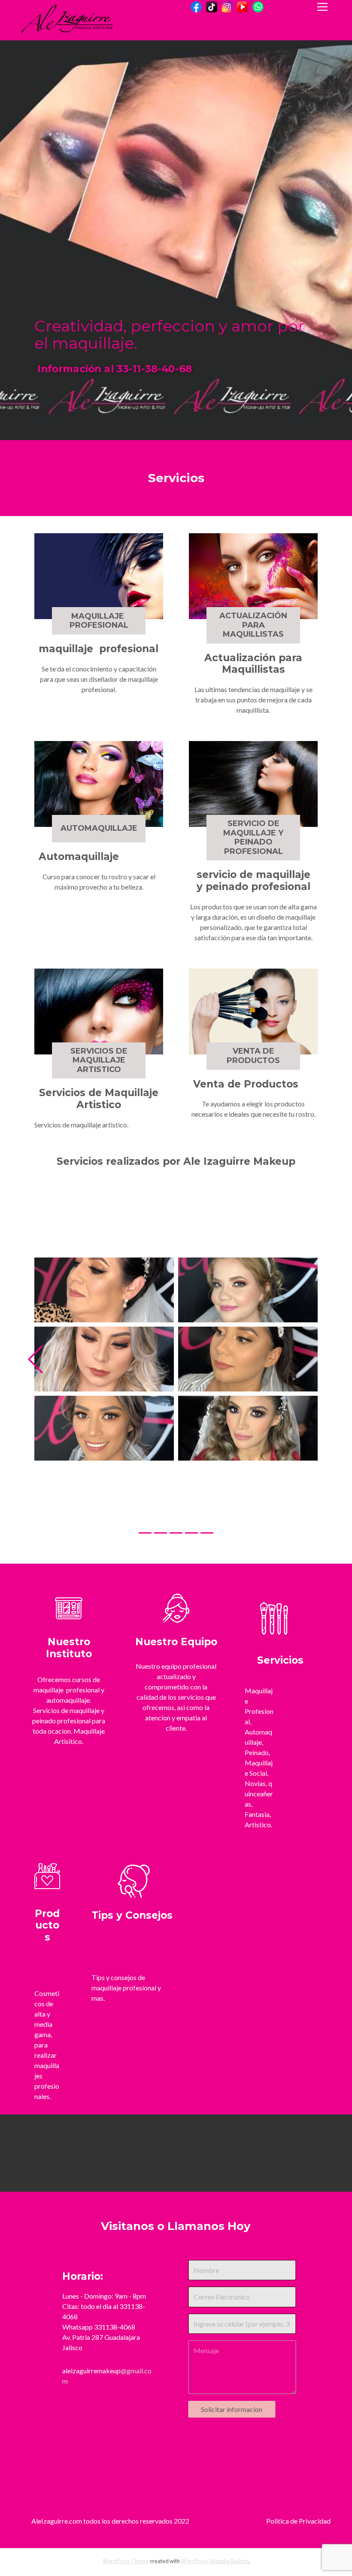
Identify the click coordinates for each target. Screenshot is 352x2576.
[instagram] (227, 7)
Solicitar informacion (232, 2533)
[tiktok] (212, 7)
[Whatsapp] (258, 7)
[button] (35, 1421)
